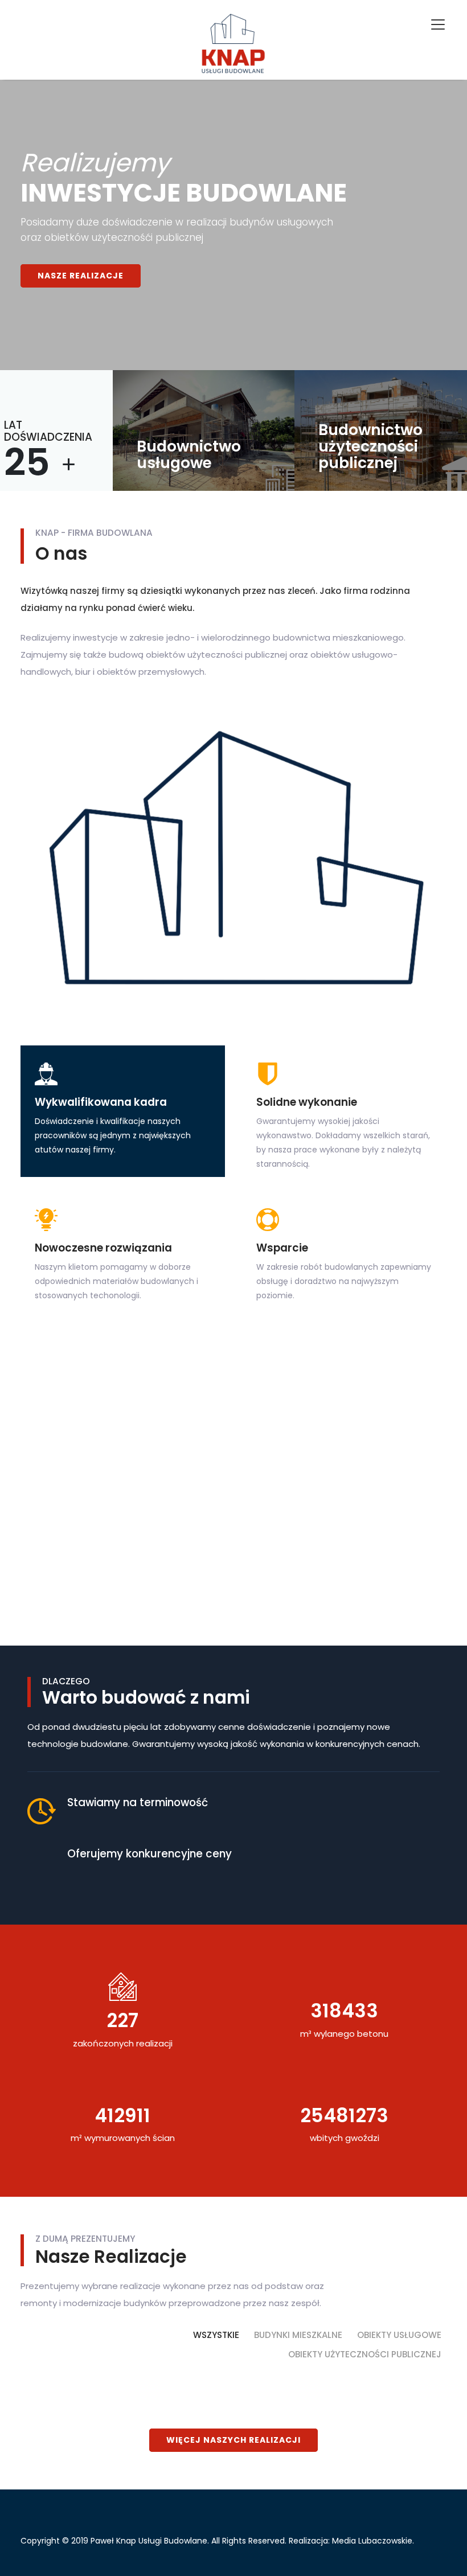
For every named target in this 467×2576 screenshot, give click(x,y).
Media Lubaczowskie (372, 2541)
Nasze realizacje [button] (81, 276)
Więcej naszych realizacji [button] (233, 2440)
